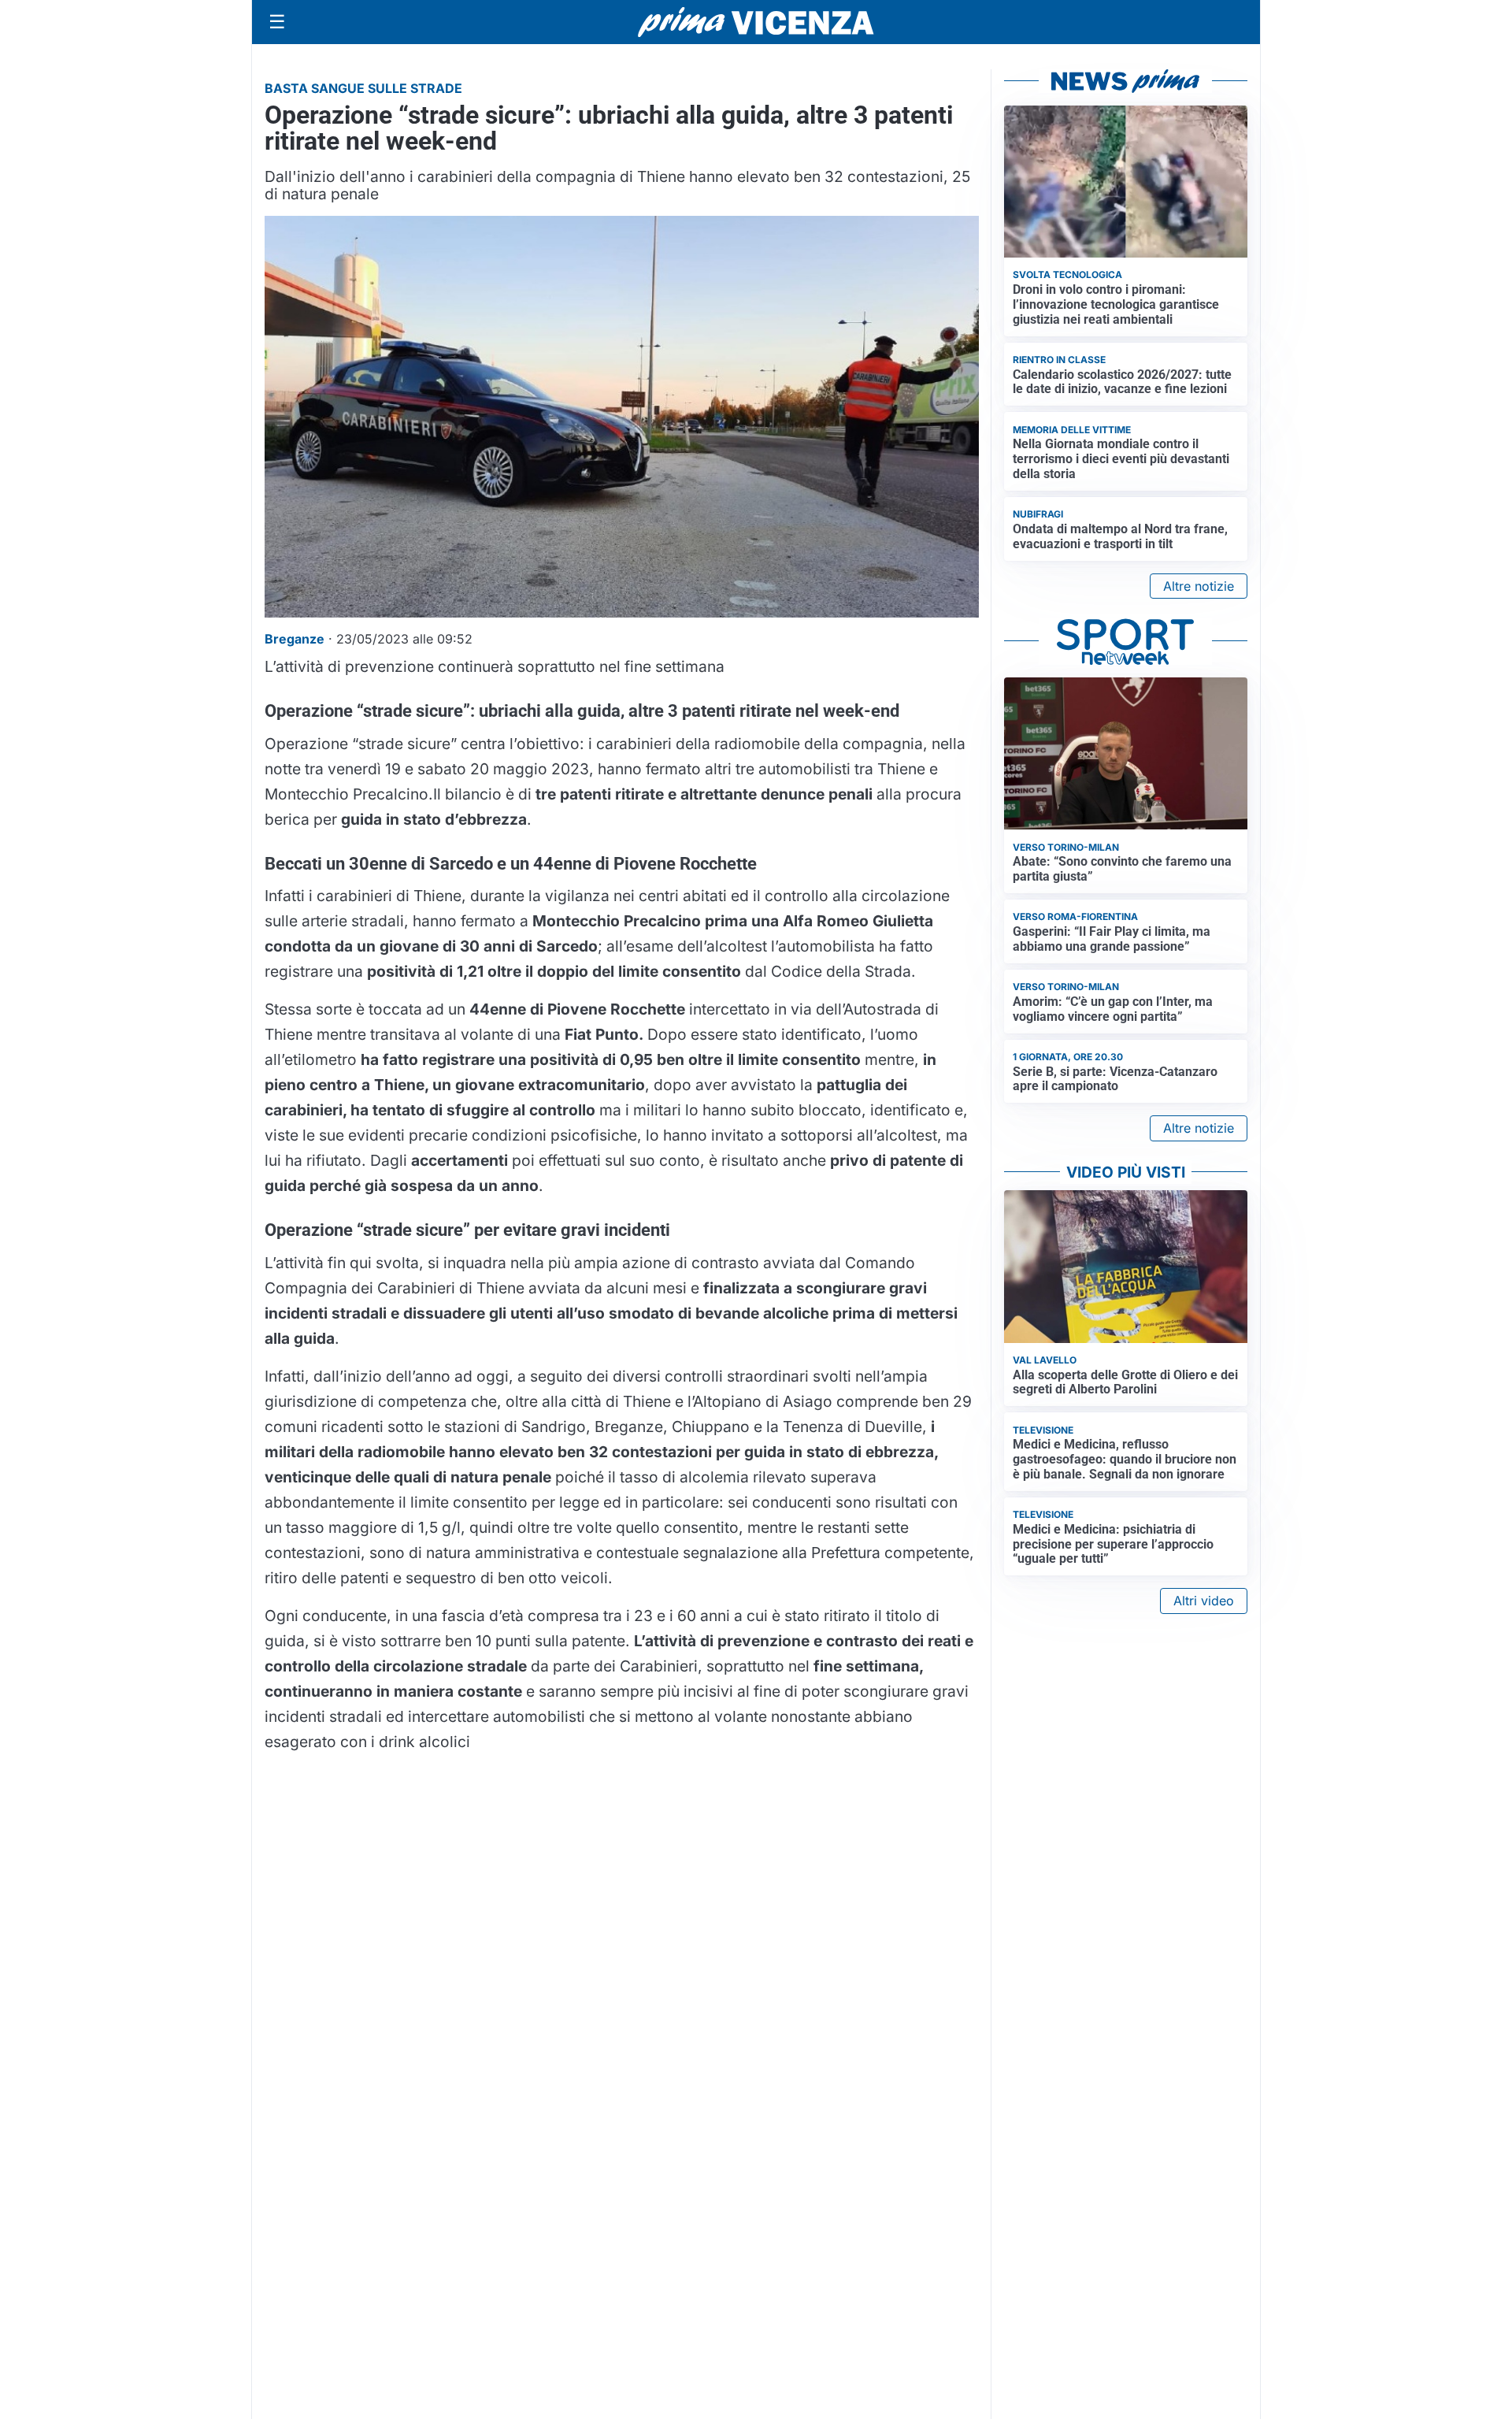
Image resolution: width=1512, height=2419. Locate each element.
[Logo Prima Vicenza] (756, 22)
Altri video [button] (1204, 1601)
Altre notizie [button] (1199, 586)
